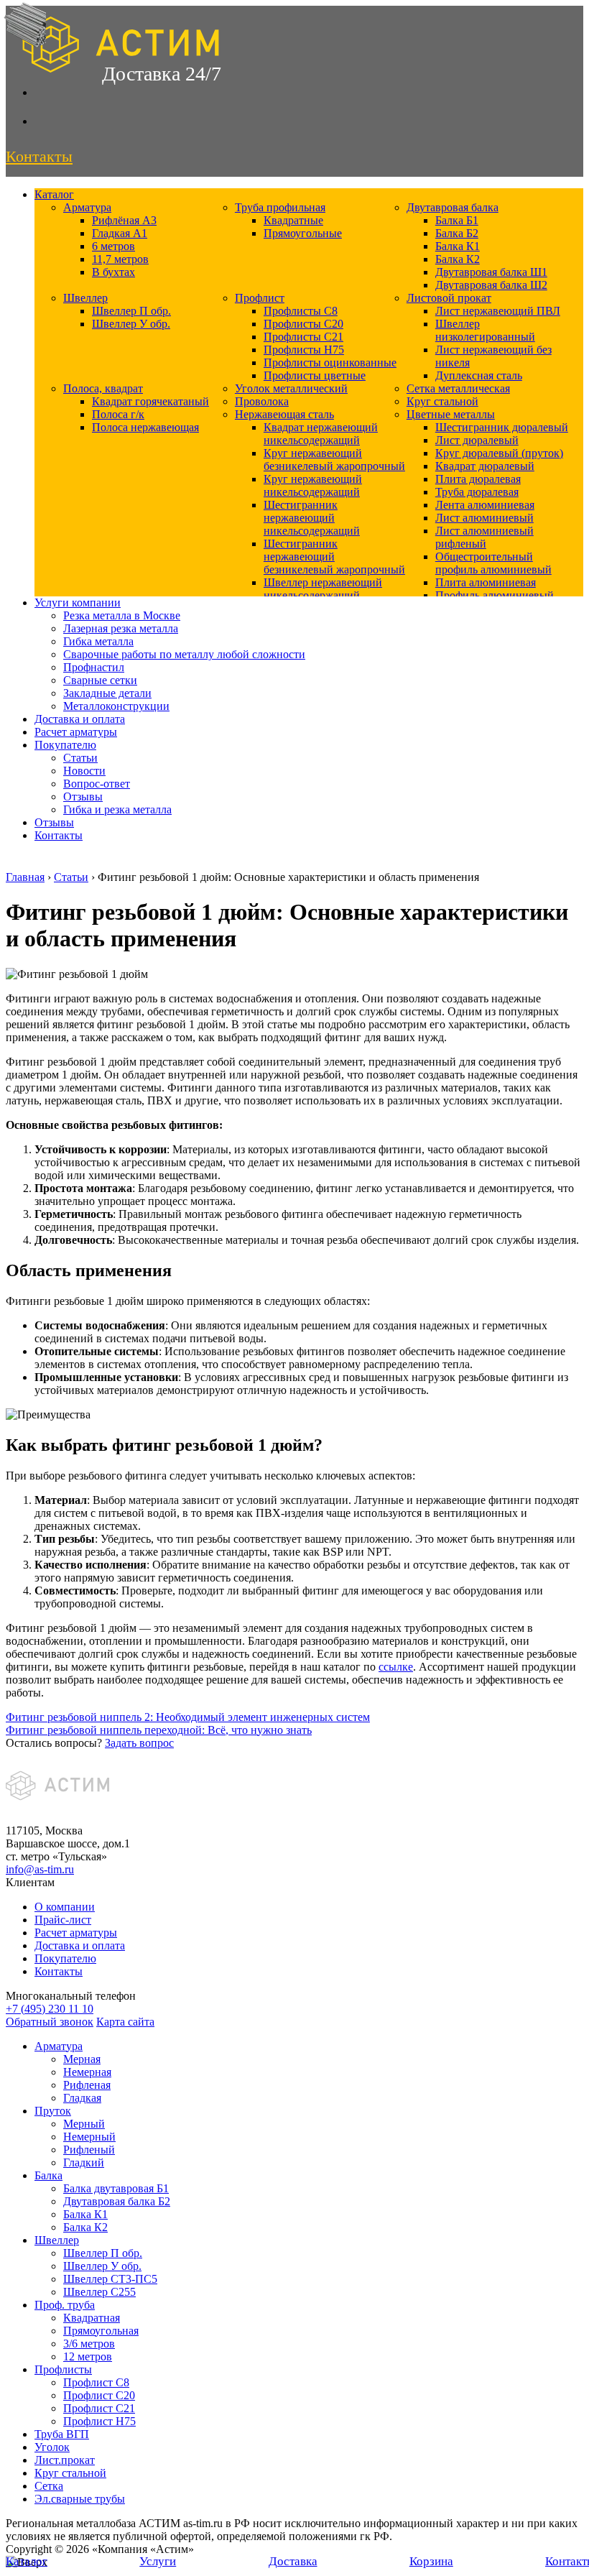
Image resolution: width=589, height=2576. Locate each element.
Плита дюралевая (478, 479)
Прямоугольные (303, 233)
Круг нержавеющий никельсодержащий (313, 485)
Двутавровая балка (453, 207)
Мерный (84, 2124)
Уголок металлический (291, 388)
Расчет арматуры (76, 732)
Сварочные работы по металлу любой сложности (184, 654)
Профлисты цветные (315, 375)
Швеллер (85, 298)
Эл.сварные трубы (80, 2499)
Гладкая (82, 2098)
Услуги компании (78, 603)
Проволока (262, 401)
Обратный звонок (50, 2022)
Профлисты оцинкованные (330, 363)
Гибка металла (98, 641)
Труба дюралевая (477, 492)
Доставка (293, 2561)
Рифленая (87, 2085)
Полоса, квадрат (103, 388)
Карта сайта (125, 2022)
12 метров (88, 2356)
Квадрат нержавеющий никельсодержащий (321, 434)
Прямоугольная (101, 2331)
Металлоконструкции (116, 706)
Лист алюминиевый (484, 518)
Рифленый (89, 2150)
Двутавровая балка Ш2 (491, 285)
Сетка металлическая (458, 388)
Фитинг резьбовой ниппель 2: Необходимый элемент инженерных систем (188, 1717)
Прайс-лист (63, 1920)
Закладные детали (107, 693)
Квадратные (293, 220)
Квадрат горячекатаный (150, 401)
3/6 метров (89, 2344)
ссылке (396, 1667)
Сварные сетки (100, 680)
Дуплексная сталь (479, 375)
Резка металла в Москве (122, 615)
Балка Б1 (457, 220)
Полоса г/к (118, 414)
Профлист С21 (99, 2408)
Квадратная (92, 2318)
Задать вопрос (139, 1743)
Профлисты (63, 2369)
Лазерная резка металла (121, 628)
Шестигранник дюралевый (502, 427)
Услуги (158, 2561)
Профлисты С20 (303, 324)
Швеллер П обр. (131, 311)
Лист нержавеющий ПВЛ (498, 311)
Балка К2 (458, 259)
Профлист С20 (99, 2395)
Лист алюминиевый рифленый (484, 537)
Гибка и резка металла (117, 809)
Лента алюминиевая (485, 505)
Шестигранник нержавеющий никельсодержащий (312, 518)
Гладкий (84, 2162)
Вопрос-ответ (97, 784)
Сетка (49, 2486)
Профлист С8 (96, 2382)
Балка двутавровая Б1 (116, 2188)
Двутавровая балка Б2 (117, 2201)
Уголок (52, 2447)
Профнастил (94, 667)
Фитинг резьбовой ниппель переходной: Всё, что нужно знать (159, 1730)
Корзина (431, 2561)
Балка (48, 2175)
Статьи (80, 758)
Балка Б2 (457, 233)
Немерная (87, 2072)
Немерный (89, 2137)
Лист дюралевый (477, 440)
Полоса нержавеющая (145, 427)
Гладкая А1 (120, 233)
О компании (65, 1907)
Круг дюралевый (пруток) (499, 453)
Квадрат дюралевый (485, 466)
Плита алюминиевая (486, 582)
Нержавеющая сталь (284, 414)
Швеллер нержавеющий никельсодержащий (323, 589)
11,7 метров (120, 259)
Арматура (87, 207)
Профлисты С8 (301, 311)
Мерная (82, 2059)
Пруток (53, 2111)
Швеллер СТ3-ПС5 (110, 2279)
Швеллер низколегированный (485, 330)
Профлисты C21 (303, 337)
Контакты (59, 835)
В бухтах (113, 272)
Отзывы (83, 797)
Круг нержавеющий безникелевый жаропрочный (334, 460)
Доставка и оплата (80, 719)
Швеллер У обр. (131, 324)
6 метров (113, 246)
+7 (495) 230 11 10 (50, 2009)
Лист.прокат (65, 2460)
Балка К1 (458, 246)
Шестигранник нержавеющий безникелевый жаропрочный (334, 557)
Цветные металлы (451, 414)
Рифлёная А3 (124, 220)
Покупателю (65, 745)
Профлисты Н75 (304, 350)
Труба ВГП (62, 2434)
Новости (84, 771)
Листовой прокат (449, 298)
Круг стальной (442, 401)
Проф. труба (65, 2305)
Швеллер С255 (99, 2292)
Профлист (260, 298)
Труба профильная (280, 207)
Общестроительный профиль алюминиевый (493, 563)
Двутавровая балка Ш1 (491, 272)
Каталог (54, 194)
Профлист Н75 (99, 2421)
